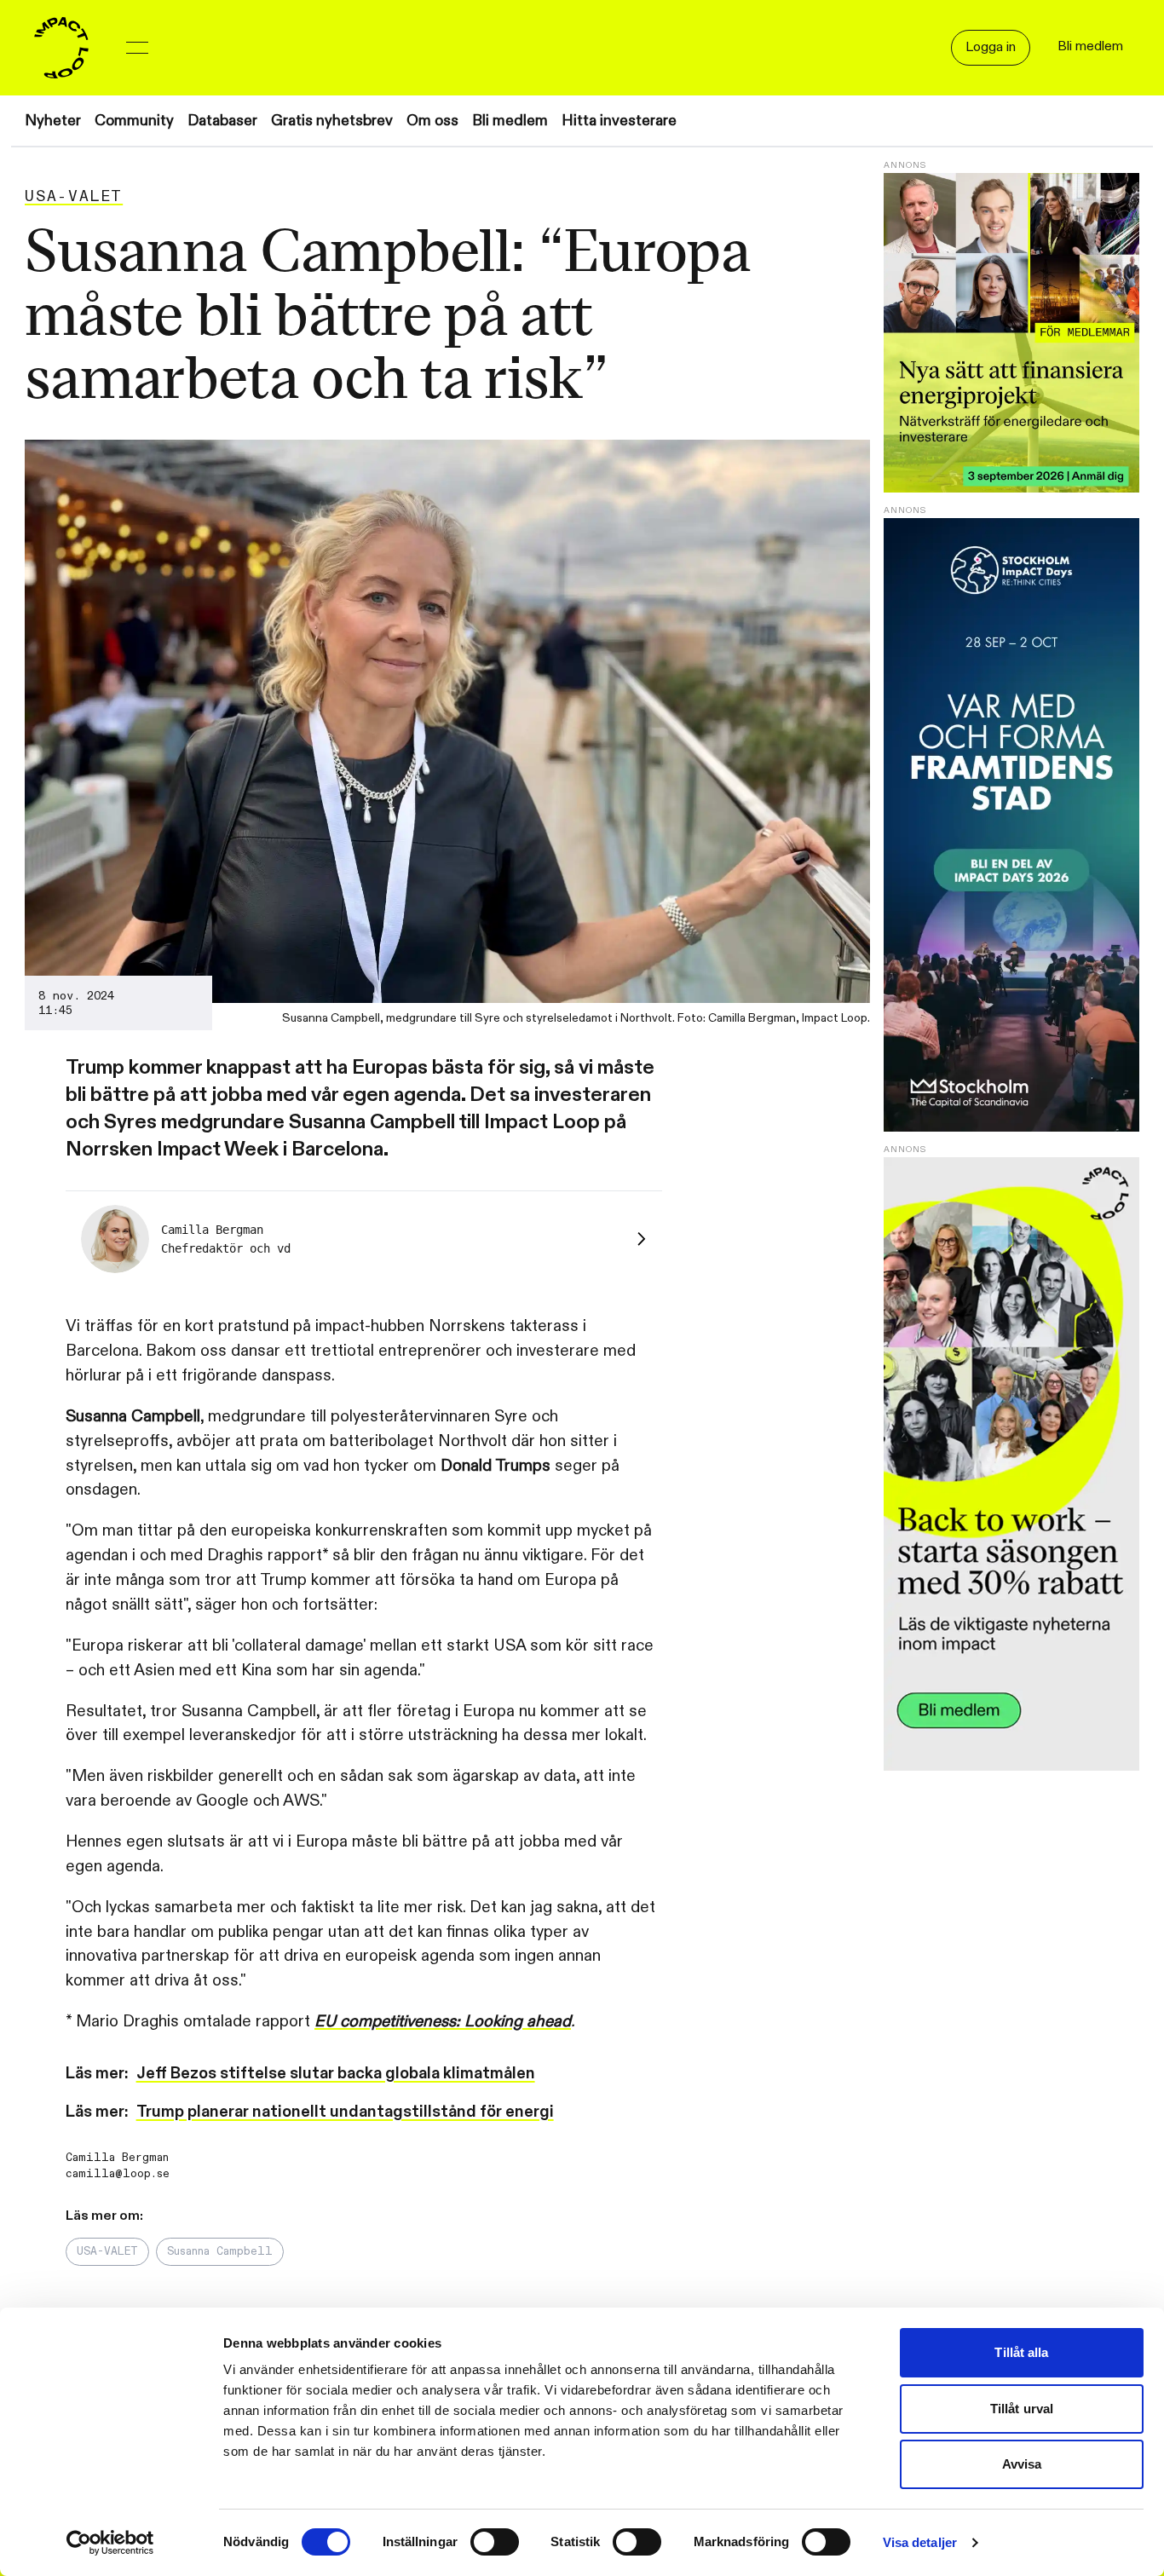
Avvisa (1022, 2464)
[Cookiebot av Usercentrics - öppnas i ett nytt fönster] (110, 2543)
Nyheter (53, 121)
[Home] (61, 48)
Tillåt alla (1021, 2352)
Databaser (222, 121)
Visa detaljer (920, 2542)
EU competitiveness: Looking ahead (443, 2021)
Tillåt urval (1022, 2409)
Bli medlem (510, 121)
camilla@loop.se (118, 2174)
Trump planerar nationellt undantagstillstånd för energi (345, 2112)
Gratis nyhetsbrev (332, 121)
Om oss (432, 121)
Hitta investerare (619, 121)
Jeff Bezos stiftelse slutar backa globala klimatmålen (336, 2073)
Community (134, 121)
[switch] (495, 2542)
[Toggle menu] (137, 48)
